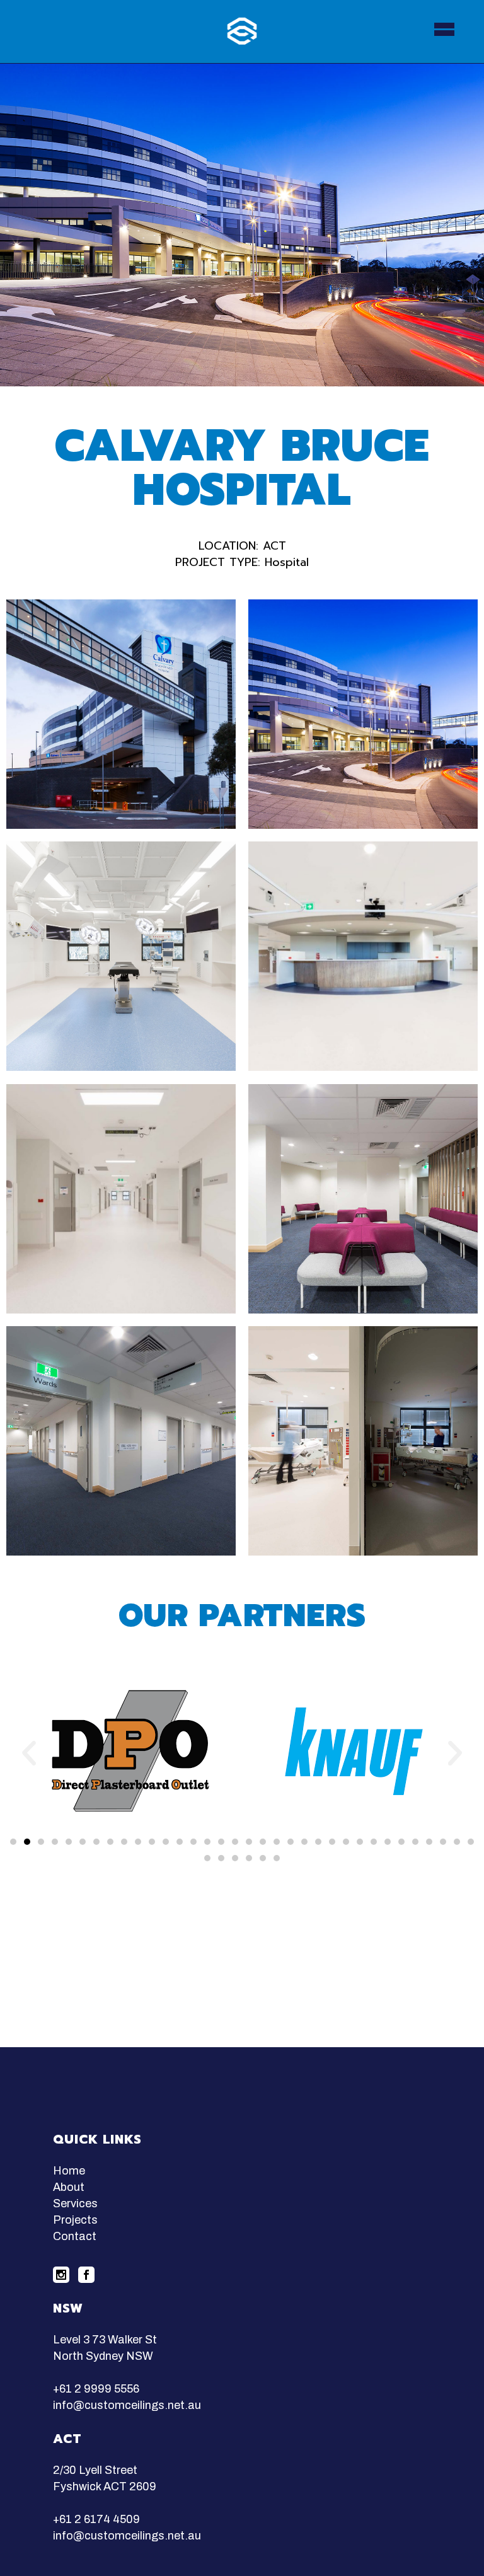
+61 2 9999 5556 (96, 2389)
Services (75, 2203)
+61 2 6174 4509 (96, 2519)
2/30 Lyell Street (95, 2470)
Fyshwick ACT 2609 (105, 2486)
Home (69, 2171)
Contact (75, 2236)
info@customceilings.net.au (127, 2405)
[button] (13, 1842)
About (69, 2187)
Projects (75, 2220)
